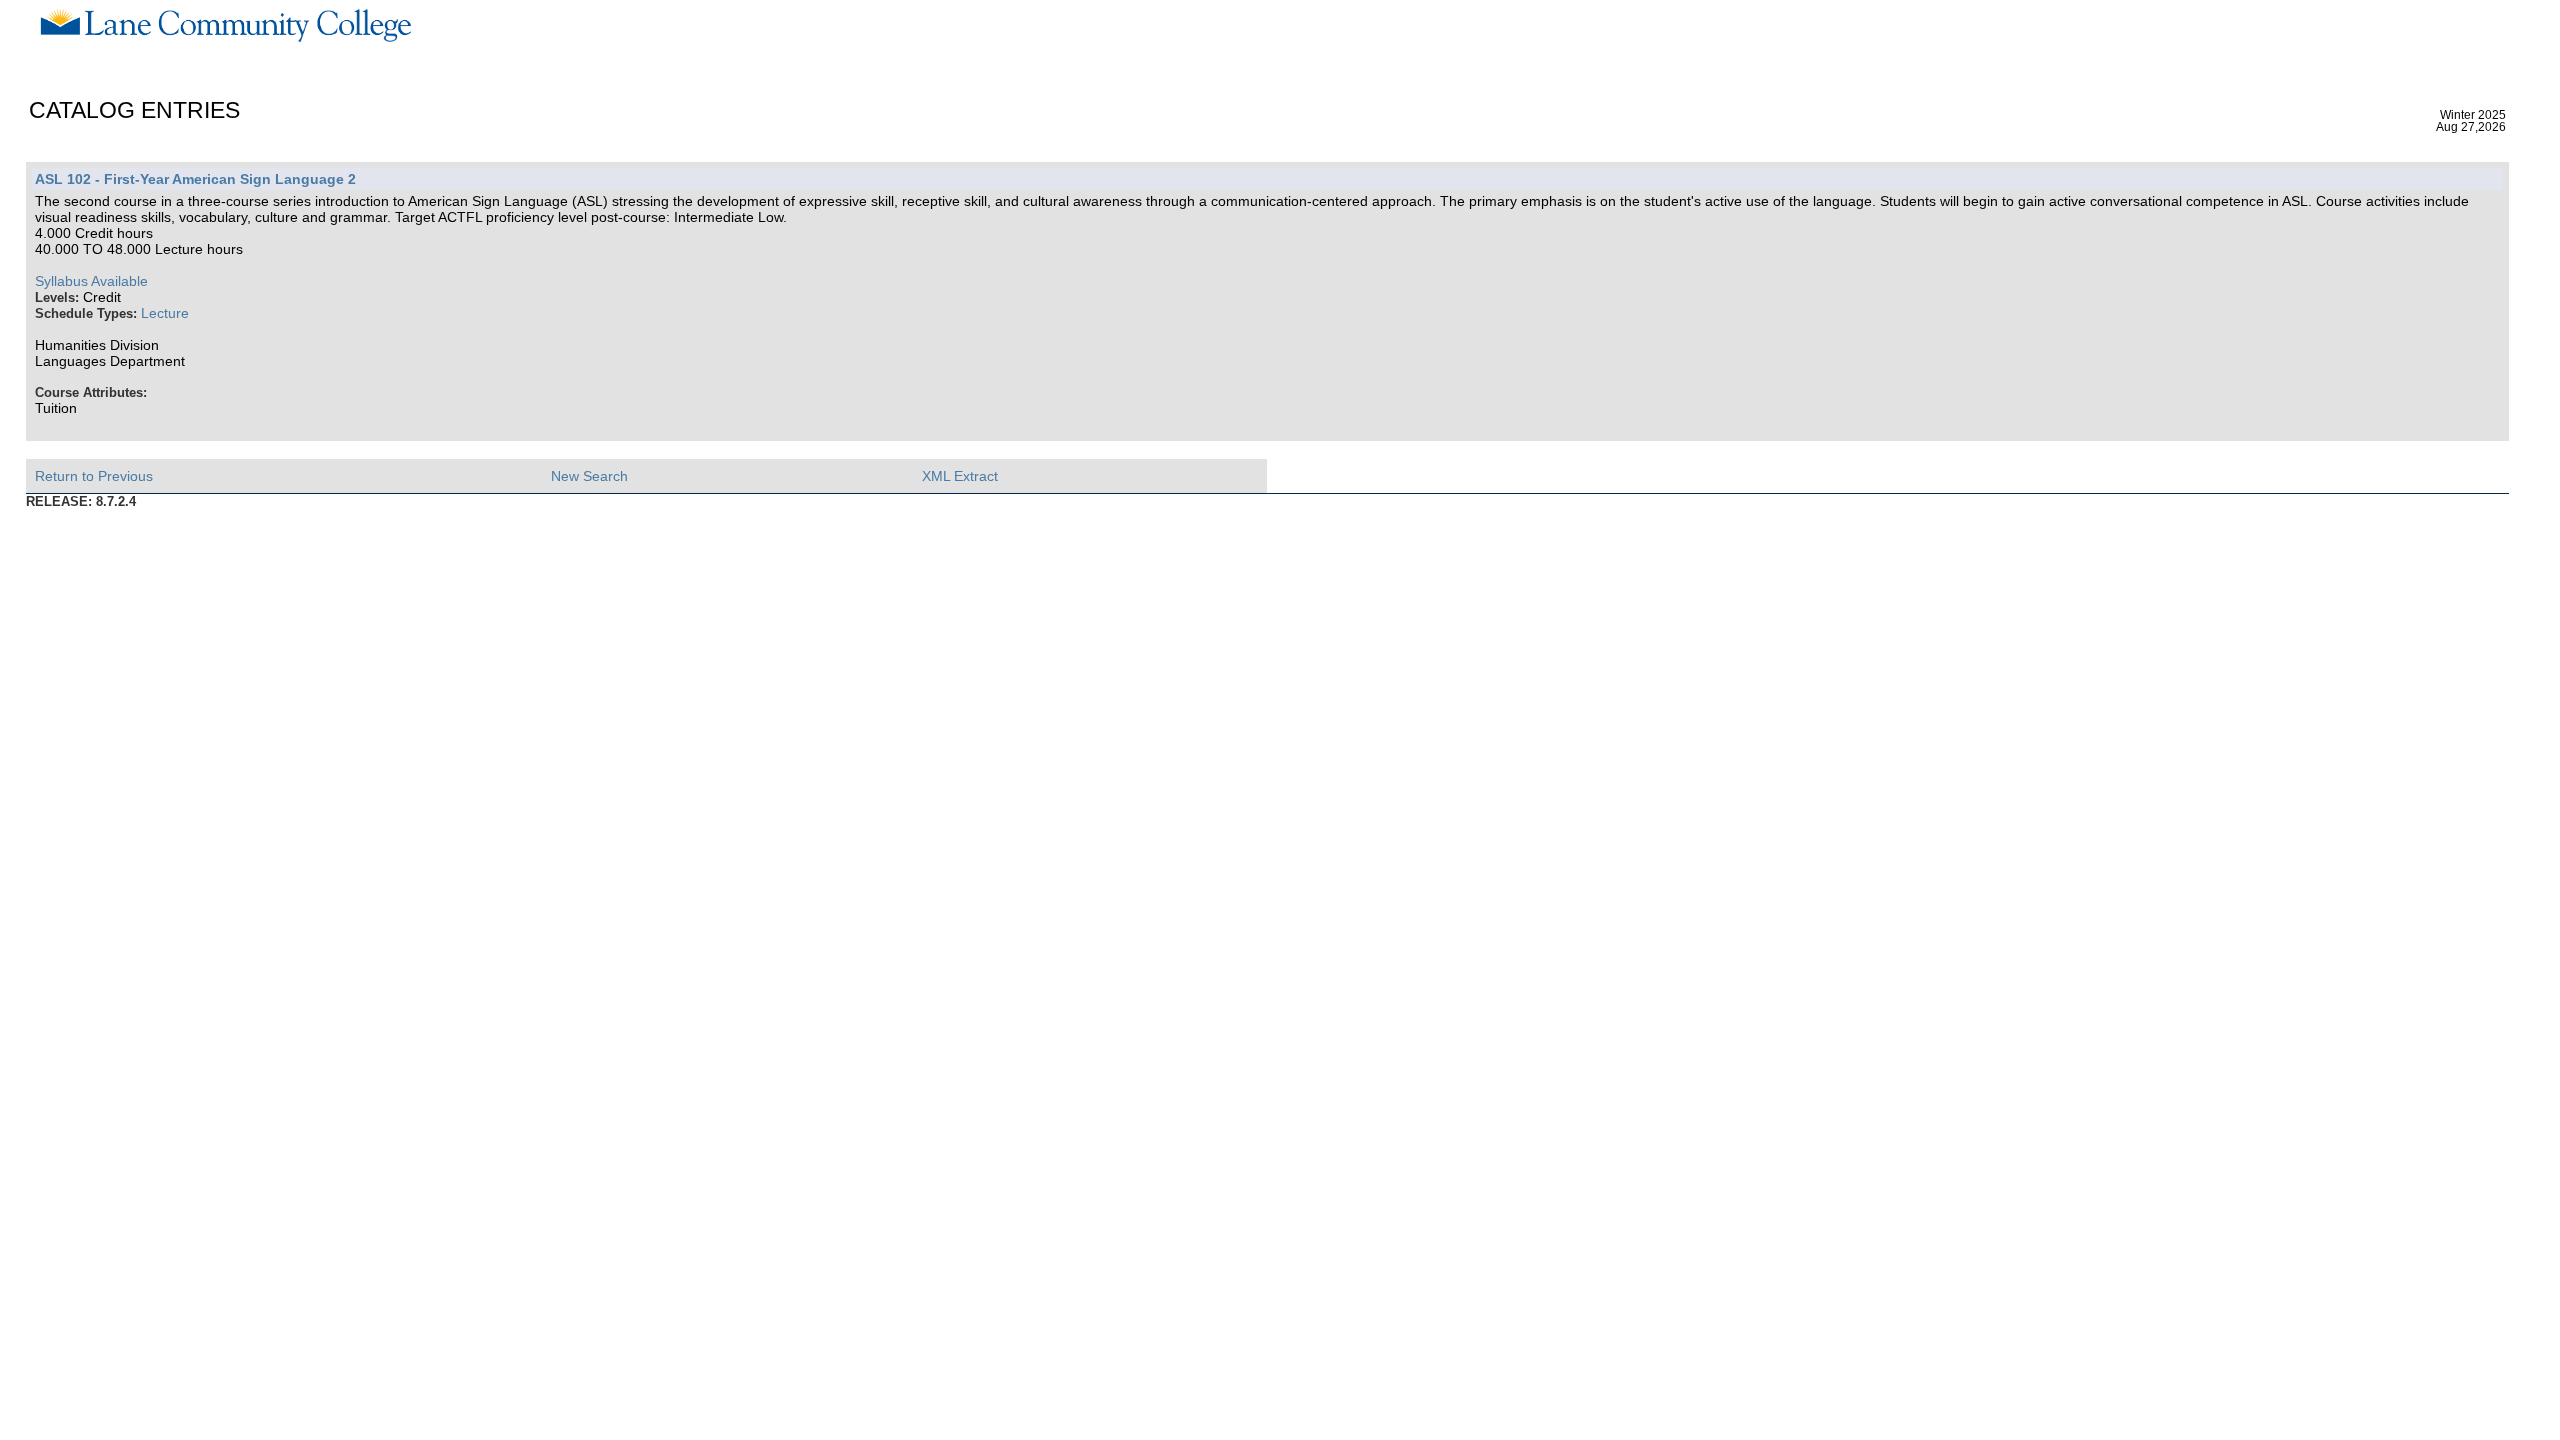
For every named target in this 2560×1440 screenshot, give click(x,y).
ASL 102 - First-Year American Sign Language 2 (195, 179)
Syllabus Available (91, 281)
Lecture (165, 313)
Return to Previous (94, 476)
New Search (589, 476)
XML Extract (960, 476)
